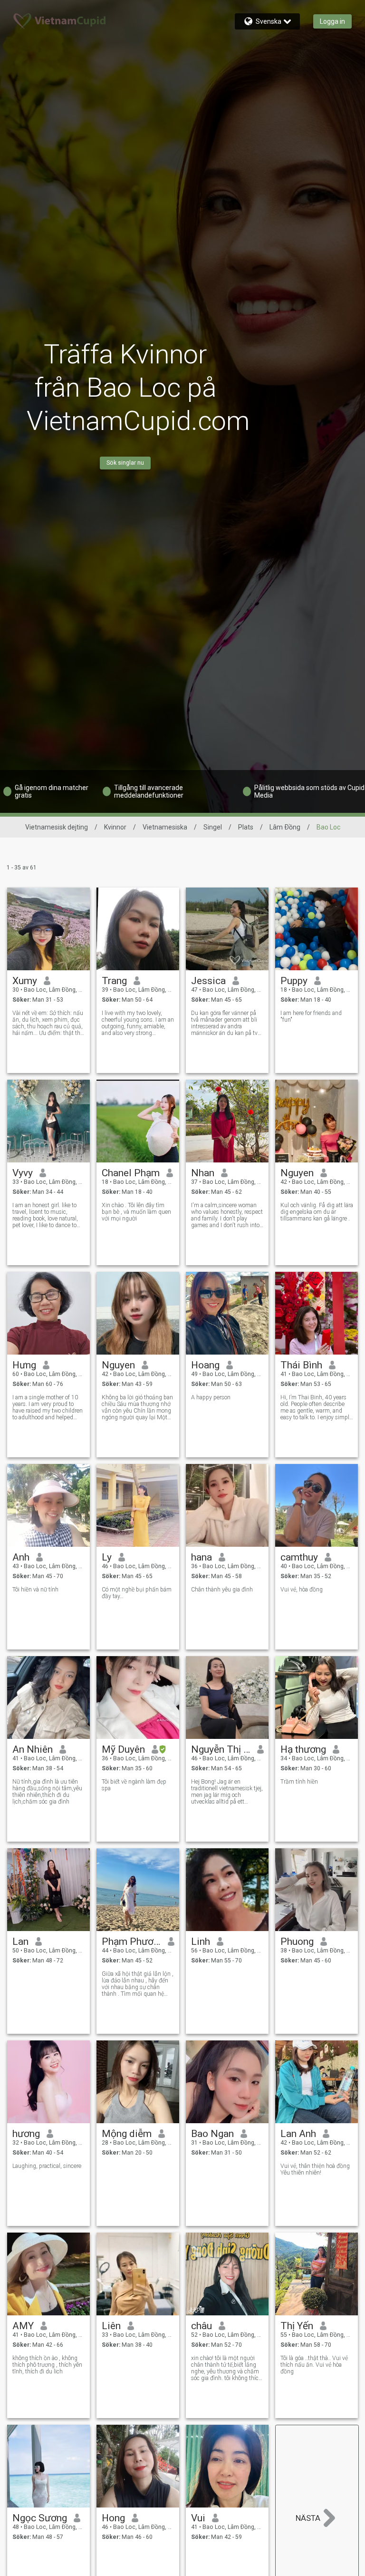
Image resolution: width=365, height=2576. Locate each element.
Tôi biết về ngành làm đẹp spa (134, 1785)
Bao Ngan (212, 2134)
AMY (23, 2326)
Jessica (208, 981)
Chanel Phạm (131, 1173)
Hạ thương (303, 1749)
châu (202, 2326)
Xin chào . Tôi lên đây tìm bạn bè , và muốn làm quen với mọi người (136, 1212)
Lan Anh (298, 2134)
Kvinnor (115, 827)
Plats (246, 827)
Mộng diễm (127, 2134)
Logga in (332, 21)
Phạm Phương (131, 1942)
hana (202, 1557)
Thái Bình (301, 1365)
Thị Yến (297, 2326)
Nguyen (297, 1173)
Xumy (25, 981)
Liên (111, 2326)
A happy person (211, 1397)
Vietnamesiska (165, 827)
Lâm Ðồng (285, 827)
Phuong (297, 1942)
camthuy (299, 1557)
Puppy (294, 981)
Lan (20, 1942)
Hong (113, 2518)
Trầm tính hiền (299, 1782)
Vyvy (23, 1173)
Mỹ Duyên (123, 1749)
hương (26, 2134)
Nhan (203, 1173)
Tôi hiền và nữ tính (35, 1590)
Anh (21, 1557)
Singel (213, 827)
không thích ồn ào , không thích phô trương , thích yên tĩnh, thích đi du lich (47, 2365)
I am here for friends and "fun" (311, 1016)
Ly (107, 1557)
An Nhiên (33, 1749)
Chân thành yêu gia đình (222, 1590)
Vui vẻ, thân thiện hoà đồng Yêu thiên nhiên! (315, 2169)
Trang (114, 981)
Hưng (24, 1365)
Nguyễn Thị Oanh (221, 1749)
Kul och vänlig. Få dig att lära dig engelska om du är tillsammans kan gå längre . (317, 1212)
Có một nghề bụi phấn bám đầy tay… (137, 1593)
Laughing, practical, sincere (47, 2166)
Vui (198, 2518)
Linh (201, 1942)
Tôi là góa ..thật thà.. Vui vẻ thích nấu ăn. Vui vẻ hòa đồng (314, 2365)
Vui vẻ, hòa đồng (302, 1590)
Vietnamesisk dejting (57, 827)
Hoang (205, 1365)
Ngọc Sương (40, 2518)
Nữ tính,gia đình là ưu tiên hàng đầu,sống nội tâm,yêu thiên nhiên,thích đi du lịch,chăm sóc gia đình (47, 1792)
